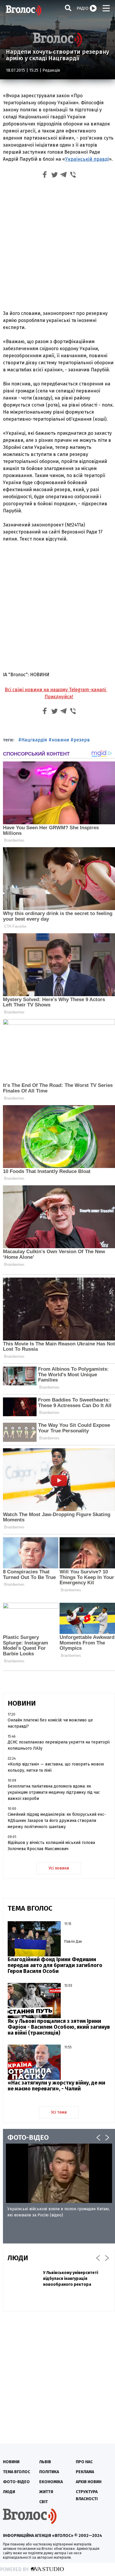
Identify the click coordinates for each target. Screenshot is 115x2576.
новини (60, 740)
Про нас (84, 2462)
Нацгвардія (34, 740)
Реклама (85, 2472)
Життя (46, 2492)
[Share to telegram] (64, 176)
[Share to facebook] (45, 176)
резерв (82, 740)
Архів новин (89, 2482)
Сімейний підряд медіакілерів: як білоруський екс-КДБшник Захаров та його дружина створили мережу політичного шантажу (57, 1821)
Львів (45, 2462)
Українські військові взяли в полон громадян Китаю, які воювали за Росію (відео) (59, 2212)
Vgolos (24, 10)
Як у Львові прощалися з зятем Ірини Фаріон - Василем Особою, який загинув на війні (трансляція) (59, 2027)
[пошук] (68, 8)
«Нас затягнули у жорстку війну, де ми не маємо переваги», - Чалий (56, 2086)
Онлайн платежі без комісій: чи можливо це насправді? (50, 1723)
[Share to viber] (73, 176)
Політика (49, 2472)
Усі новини (59, 1868)
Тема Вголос (17, 2472)
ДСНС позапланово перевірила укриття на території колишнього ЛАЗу (59, 1745)
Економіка (51, 2482)
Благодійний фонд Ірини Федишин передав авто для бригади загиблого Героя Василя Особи (55, 1965)
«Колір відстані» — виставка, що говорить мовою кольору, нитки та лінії (56, 1767)
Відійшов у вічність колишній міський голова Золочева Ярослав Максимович (51, 1846)
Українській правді (87, 159)
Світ (43, 2502)
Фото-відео (16, 2482)
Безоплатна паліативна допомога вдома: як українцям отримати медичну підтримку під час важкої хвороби (54, 1792)
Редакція (51, 70)
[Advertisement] (57, 246)
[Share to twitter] (54, 176)
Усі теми (59, 2112)
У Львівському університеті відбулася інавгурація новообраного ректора (71, 2279)
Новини (11, 2462)
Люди (9, 2492)
